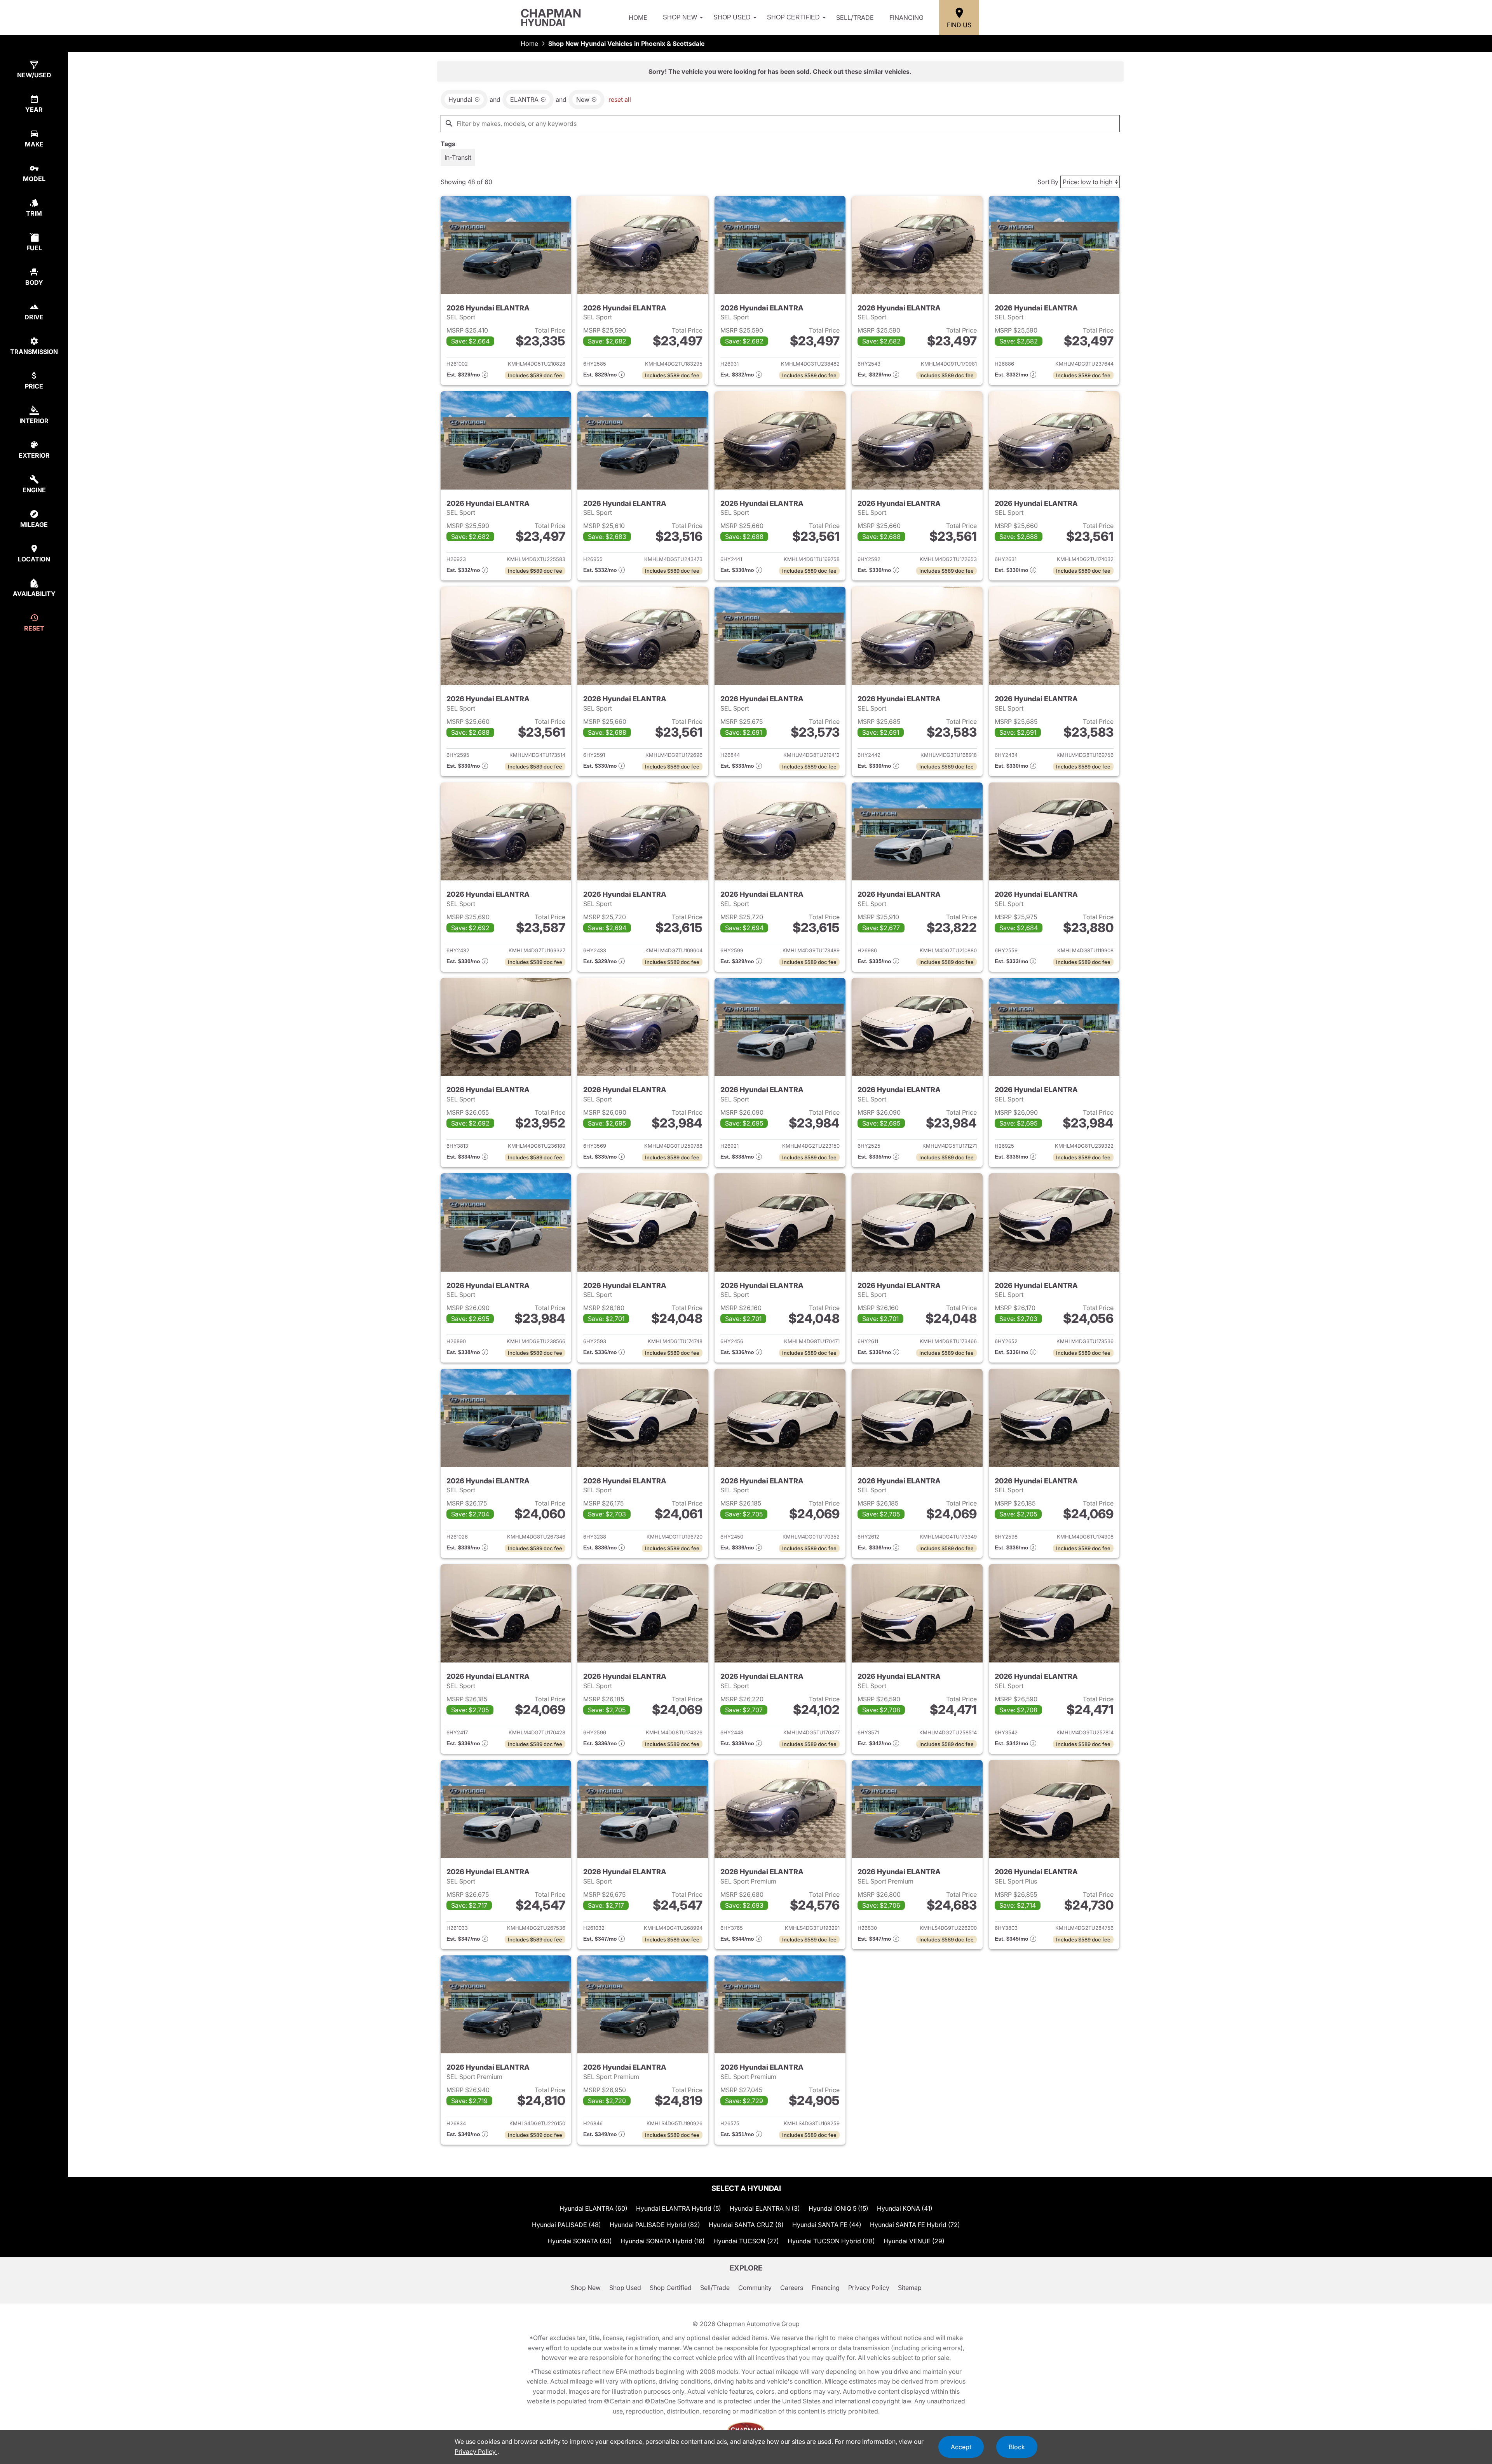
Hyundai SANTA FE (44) (827, 2225)
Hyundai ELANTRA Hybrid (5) (679, 2208)
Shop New (680, 17)
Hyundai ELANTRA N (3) (765, 2208)
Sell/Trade (855, 17)
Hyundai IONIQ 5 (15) (838, 2208)
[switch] (458, 157)
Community (755, 2288)
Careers (792, 2288)
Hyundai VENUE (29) (914, 2241)
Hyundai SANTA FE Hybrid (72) (915, 2225)
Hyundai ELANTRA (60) (593, 2208)
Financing (906, 17)
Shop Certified (793, 17)
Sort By (1048, 182)
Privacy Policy (869, 2288)
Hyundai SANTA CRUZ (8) (746, 2225)
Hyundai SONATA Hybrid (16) (663, 2241)
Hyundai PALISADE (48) (566, 2225)
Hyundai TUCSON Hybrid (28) (831, 2241)
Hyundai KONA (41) (905, 2208)
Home (638, 17)
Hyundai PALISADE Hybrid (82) (655, 2225)
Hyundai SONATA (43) (580, 2241)
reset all (620, 99)
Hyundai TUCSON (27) (746, 2241)
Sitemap (910, 2288)
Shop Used (732, 17)
